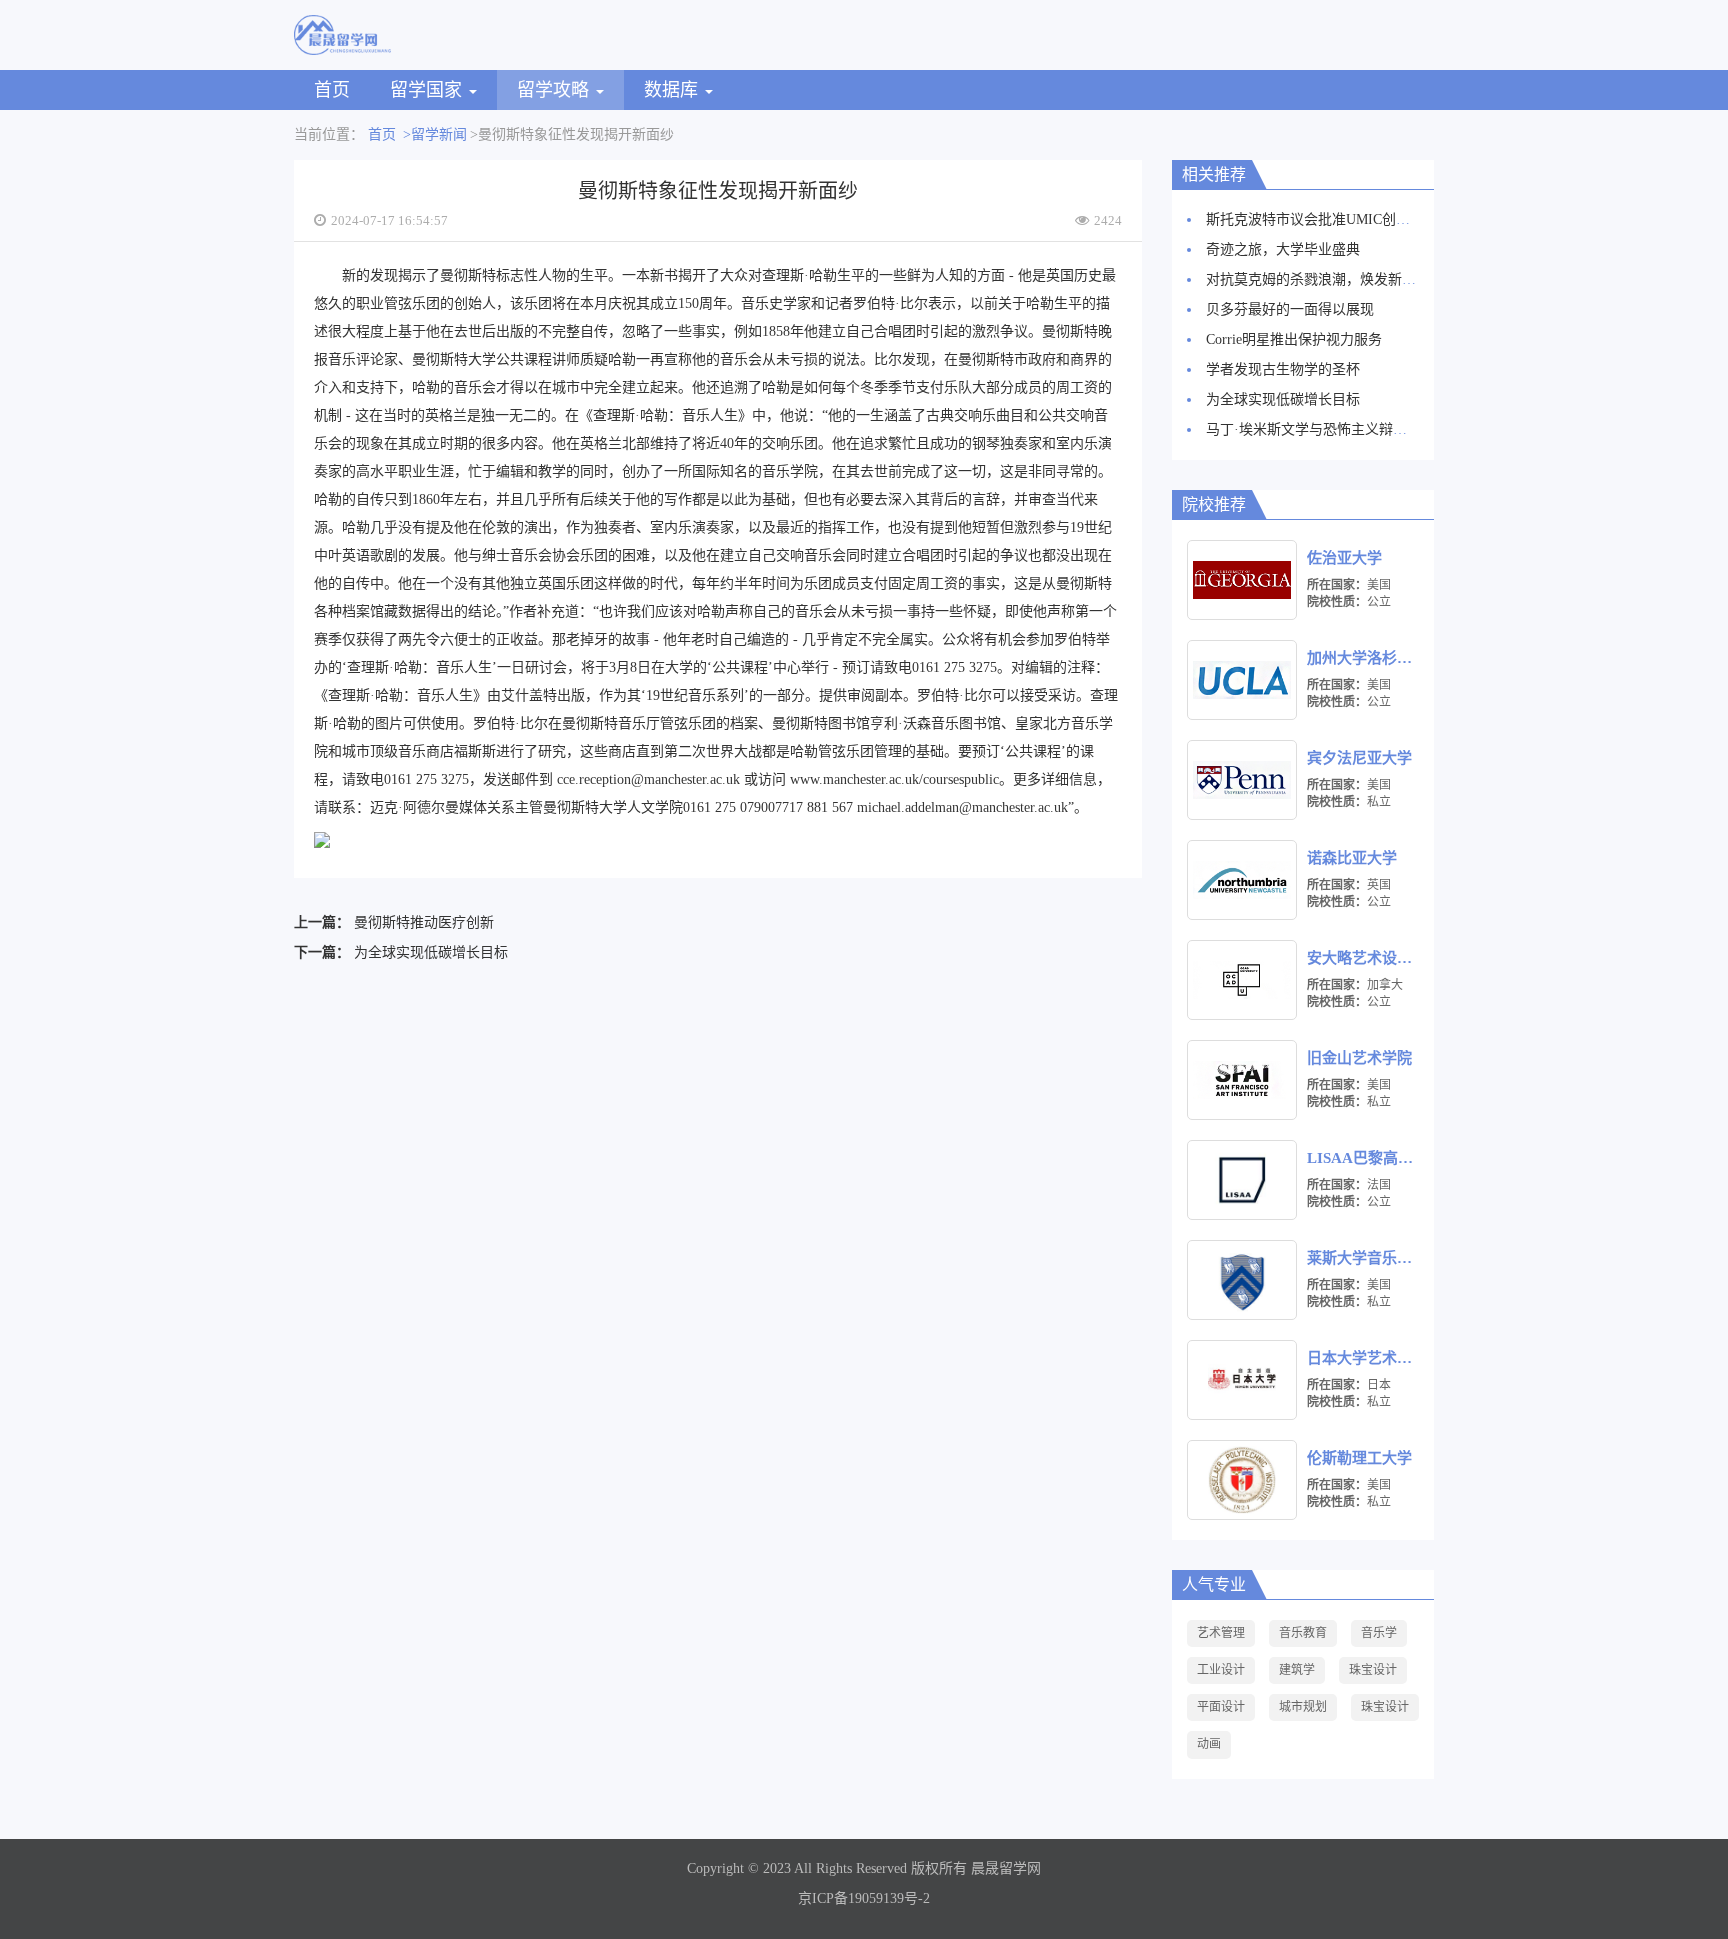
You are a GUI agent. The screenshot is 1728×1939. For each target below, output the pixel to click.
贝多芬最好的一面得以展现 (1290, 309)
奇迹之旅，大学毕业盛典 (1283, 249)
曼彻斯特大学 (454, 359)
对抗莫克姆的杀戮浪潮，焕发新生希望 (1325, 279)
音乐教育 (1303, 1633)
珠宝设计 (1373, 1670)
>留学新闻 (435, 134)
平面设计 (1221, 1707)
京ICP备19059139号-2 (864, 1898)
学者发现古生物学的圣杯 (1283, 369)
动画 (1209, 1744)
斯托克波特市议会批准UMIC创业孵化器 (1329, 219)
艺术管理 (1221, 1633)
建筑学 (1297, 1670)
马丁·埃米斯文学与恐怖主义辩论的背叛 (1327, 429)
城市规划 (1303, 1707)
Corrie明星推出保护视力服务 (1294, 339)
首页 (332, 90)
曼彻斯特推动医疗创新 (424, 922)
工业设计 (1221, 1670)
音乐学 (1379, 1633)
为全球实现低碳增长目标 (431, 952)
